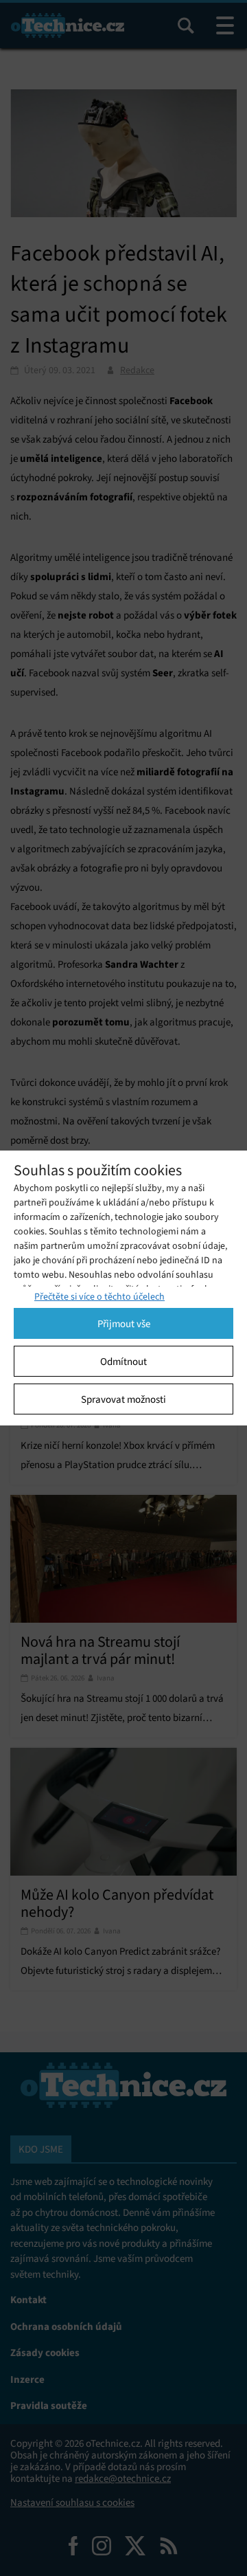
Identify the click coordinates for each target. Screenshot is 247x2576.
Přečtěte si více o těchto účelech (99, 1297)
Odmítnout (123, 1362)
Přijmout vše (124, 1324)
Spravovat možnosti (123, 1399)
